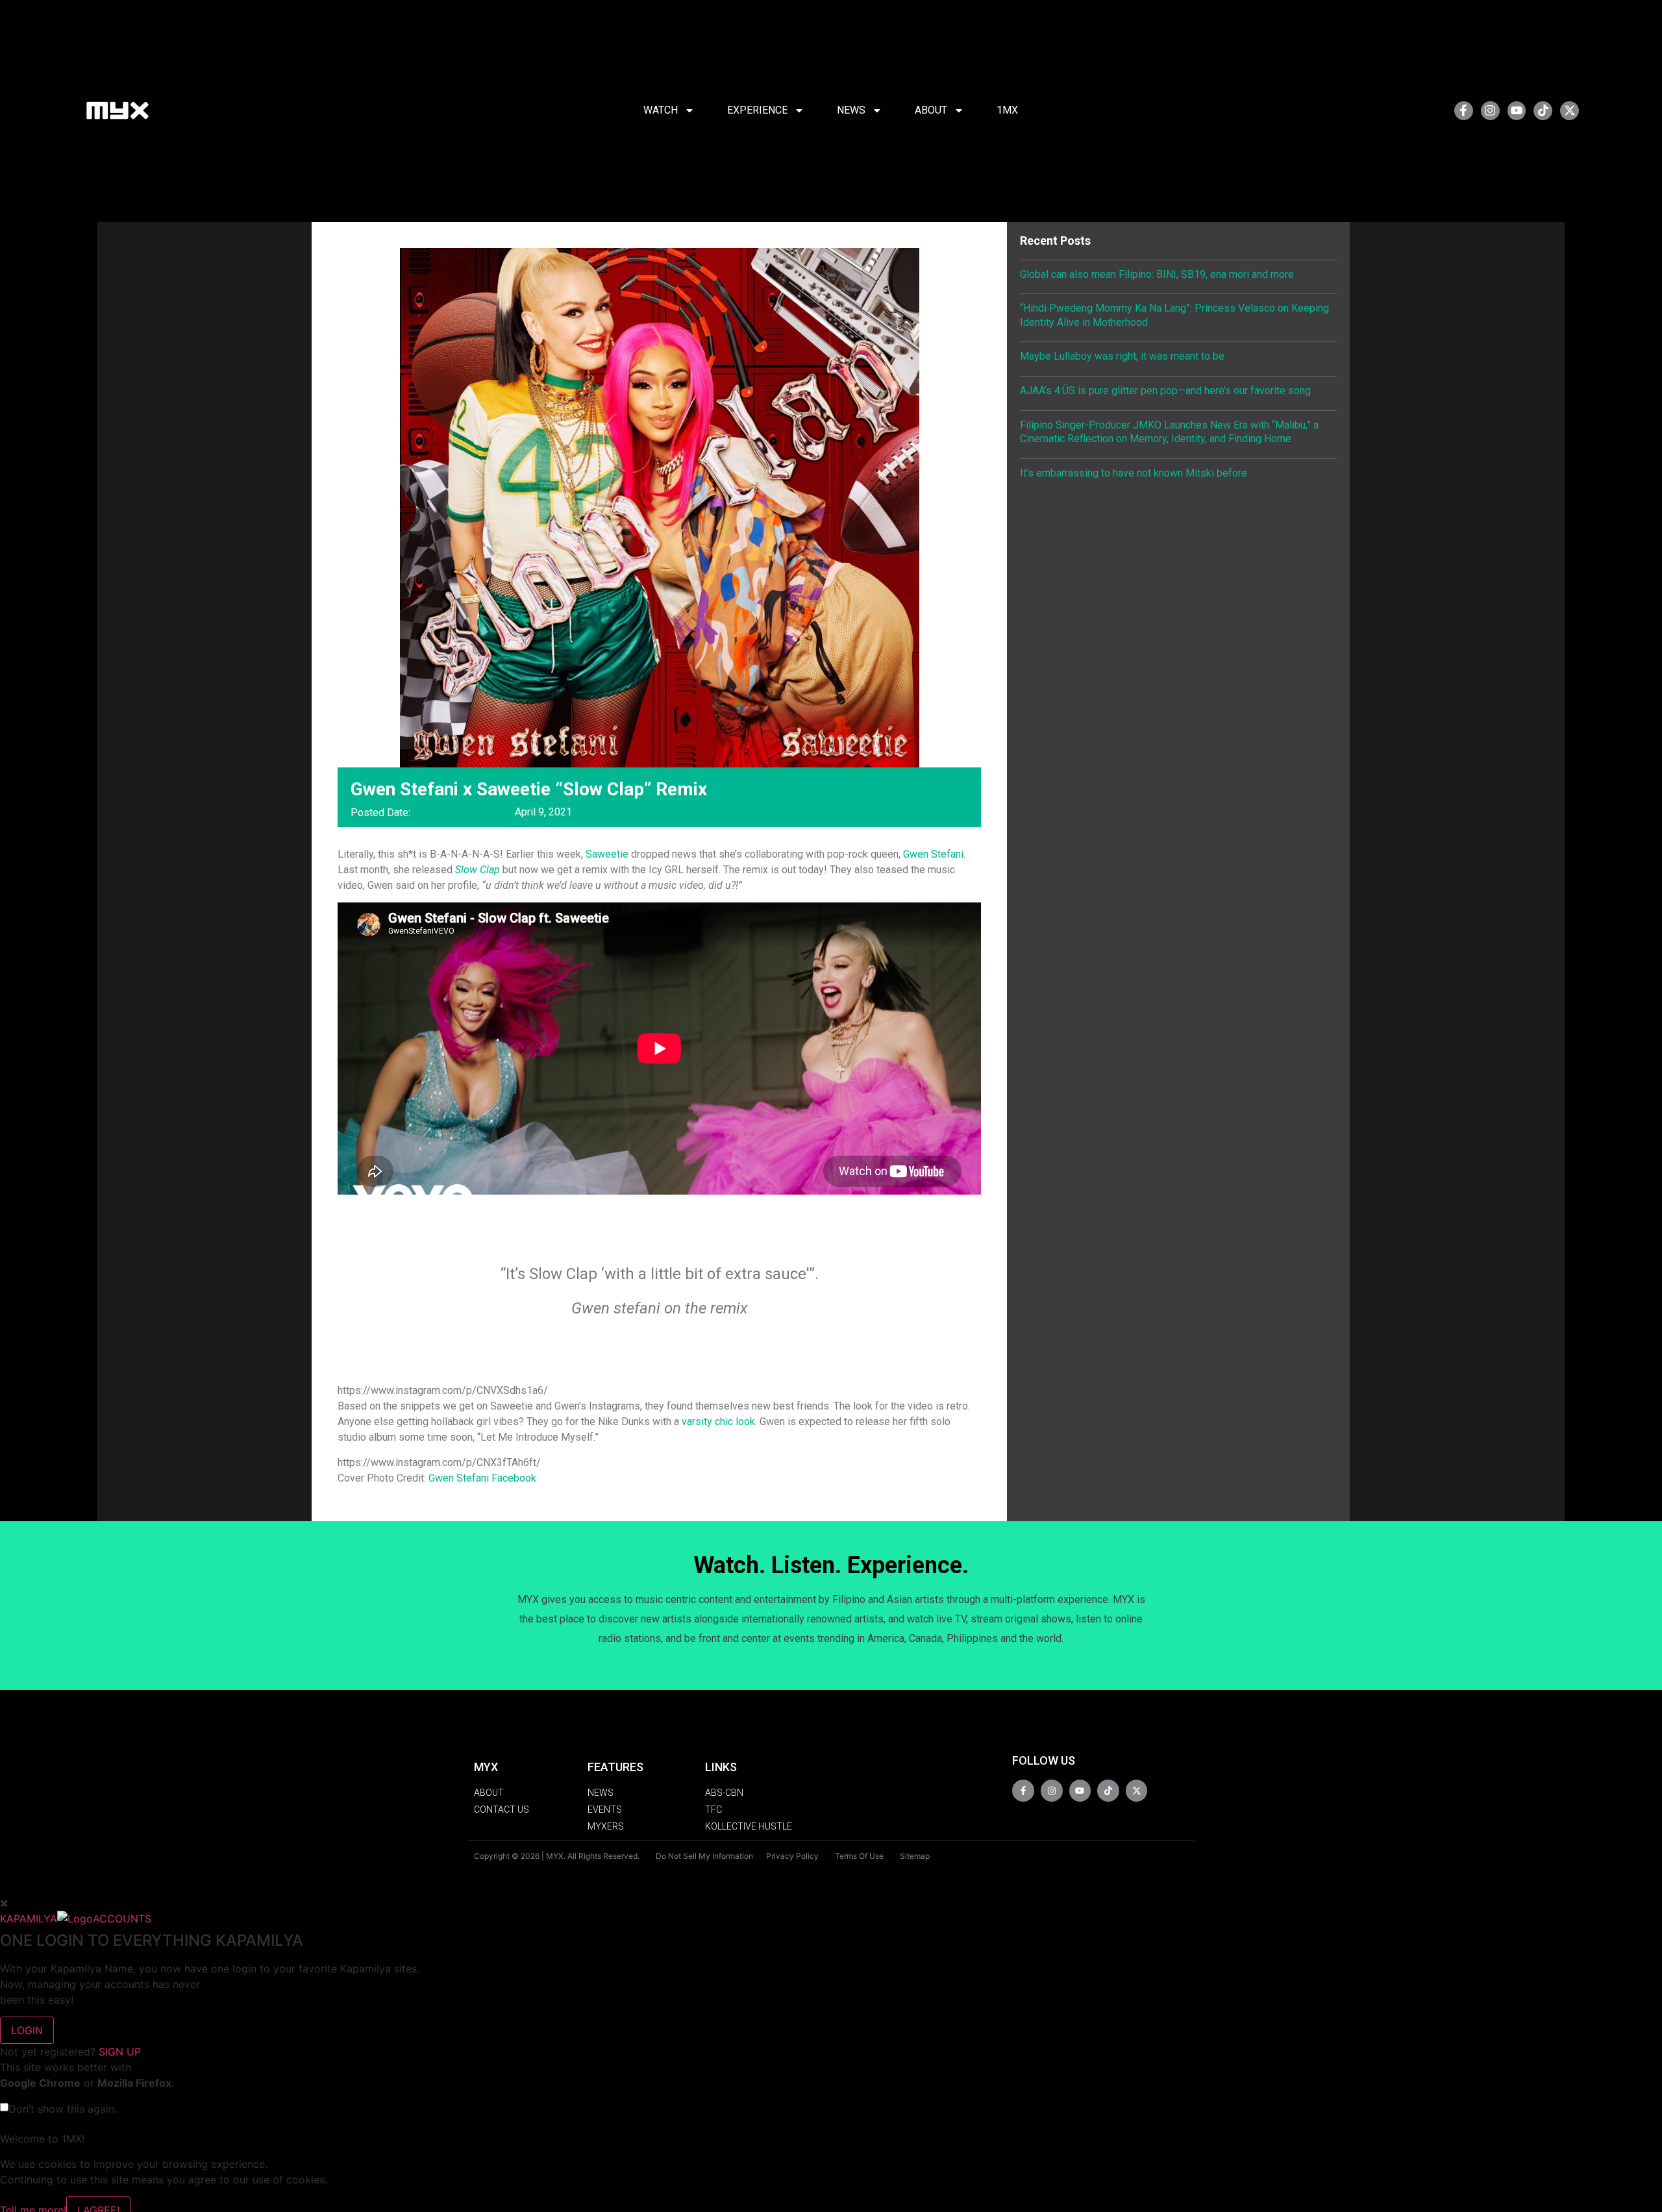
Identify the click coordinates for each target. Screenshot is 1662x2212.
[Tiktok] (1543, 111)
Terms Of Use (859, 1856)
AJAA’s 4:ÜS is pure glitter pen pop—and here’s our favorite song (1165, 391)
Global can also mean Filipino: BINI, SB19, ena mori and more (1157, 274)
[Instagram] (1490, 111)
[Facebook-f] (1464, 111)
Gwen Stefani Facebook (482, 1478)
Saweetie (607, 854)
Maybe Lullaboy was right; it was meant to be (1122, 356)
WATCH (661, 110)
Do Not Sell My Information (704, 1856)
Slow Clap (478, 870)
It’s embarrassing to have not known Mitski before (1134, 473)
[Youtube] (1517, 111)
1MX (1007, 110)
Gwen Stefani (933, 854)
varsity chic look (718, 1422)
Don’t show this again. (63, 2109)
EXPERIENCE (757, 110)
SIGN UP (120, 2052)
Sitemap (915, 1856)
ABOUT (931, 110)
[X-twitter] (1569, 111)
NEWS (851, 110)
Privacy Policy (792, 1856)
